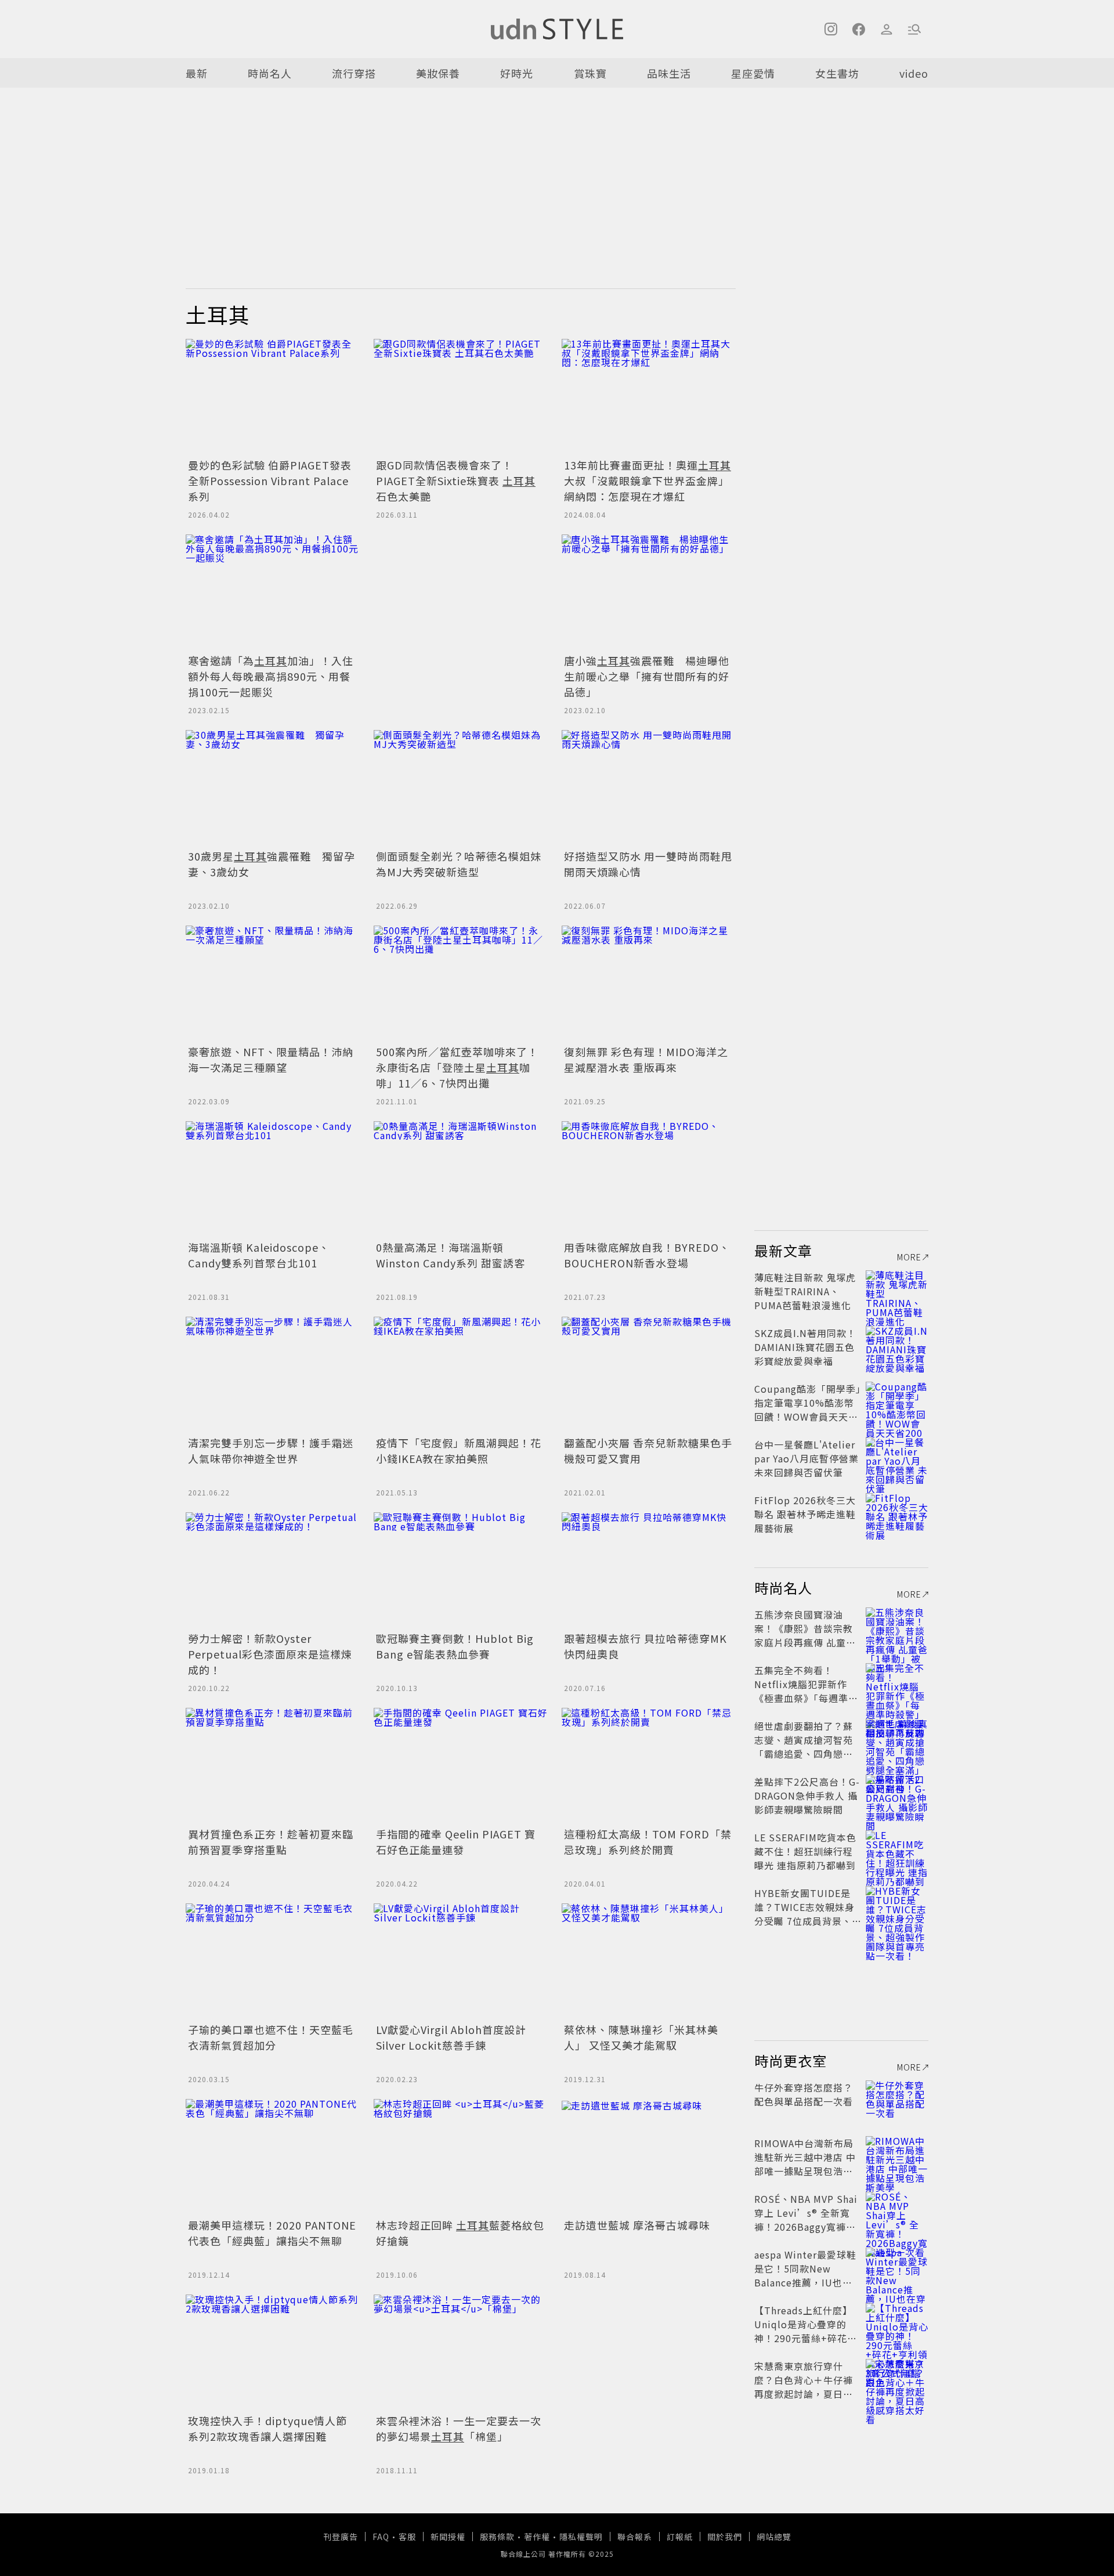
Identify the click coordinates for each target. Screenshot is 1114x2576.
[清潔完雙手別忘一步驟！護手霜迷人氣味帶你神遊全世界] (273, 1375)
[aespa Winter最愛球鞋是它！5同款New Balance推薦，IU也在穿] (897, 2268)
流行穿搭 (354, 73)
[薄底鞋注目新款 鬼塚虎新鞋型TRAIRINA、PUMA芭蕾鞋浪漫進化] (897, 1291)
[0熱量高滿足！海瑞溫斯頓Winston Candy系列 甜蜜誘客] (461, 1179)
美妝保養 (438, 73)
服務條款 (497, 2537)
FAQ (381, 2537)
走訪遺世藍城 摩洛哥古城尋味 (637, 2225)
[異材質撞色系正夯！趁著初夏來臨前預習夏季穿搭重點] (273, 1766)
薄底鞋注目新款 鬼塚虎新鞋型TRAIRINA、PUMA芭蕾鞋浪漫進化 (805, 1291)
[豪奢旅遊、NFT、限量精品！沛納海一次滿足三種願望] (273, 984)
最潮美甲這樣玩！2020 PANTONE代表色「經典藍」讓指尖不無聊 (272, 2233)
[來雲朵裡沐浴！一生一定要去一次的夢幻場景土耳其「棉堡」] (461, 2353)
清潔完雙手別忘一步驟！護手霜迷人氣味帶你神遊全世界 (271, 1450)
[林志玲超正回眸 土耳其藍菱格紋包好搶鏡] (461, 2157)
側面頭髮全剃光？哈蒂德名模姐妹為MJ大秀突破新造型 (459, 864)
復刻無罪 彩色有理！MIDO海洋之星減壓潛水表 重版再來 (646, 1059)
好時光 (517, 73)
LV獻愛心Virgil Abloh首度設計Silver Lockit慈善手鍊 (451, 2037)
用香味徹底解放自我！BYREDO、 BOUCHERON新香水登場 (647, 1255)
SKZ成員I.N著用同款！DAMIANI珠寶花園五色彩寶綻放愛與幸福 (805, 1347)
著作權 (537, 2537)
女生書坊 (837, 73)
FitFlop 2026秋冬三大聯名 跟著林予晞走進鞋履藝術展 (805, 1514)
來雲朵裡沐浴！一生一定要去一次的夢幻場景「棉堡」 (459, 2428)
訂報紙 (680, 2537)
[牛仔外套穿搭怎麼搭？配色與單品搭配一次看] (897, 2101)
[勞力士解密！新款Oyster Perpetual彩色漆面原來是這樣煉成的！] (273, 1570)
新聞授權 (448, 2537)
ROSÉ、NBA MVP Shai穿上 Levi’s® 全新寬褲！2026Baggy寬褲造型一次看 (806, 2220)
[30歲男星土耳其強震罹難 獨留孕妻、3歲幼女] (273, 788)
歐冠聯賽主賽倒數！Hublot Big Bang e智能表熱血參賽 (455, 1646)
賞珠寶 (590, 73)
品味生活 (669, 73)
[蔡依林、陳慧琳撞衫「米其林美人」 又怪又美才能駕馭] (649, 1961)
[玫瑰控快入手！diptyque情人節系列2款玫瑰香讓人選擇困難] (273, 2353)
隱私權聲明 (581, 2537)
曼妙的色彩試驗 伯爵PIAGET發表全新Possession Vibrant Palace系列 (270, 480)
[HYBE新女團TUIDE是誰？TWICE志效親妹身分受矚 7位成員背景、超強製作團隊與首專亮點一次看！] (897, 1907)
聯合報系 (635, 2537)
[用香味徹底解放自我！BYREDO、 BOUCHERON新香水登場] (649, 1179)
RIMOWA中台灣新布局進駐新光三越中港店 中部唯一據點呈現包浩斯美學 (805, 2164)
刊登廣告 (341, 2537)
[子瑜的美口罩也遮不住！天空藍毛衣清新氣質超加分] (273, 1961)
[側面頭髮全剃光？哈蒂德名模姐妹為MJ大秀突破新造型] (461, 788)
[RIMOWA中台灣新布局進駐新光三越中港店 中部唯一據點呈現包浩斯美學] (897, 2157)
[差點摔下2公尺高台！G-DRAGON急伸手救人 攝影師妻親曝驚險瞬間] (897, 1795)
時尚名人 (270, 73)
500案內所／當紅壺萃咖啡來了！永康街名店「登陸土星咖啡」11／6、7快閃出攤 (457, 1067)
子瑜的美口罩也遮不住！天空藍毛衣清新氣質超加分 (271, 2037)
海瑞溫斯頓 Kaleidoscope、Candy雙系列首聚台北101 (259, 1255)
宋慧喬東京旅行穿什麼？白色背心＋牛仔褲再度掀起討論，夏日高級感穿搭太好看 (804, 2387)
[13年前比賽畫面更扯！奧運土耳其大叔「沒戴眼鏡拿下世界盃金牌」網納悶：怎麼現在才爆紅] (649, 397)
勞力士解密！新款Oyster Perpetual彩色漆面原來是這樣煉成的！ (270, 1654)
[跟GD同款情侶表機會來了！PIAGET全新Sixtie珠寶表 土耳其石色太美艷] (461, 397)
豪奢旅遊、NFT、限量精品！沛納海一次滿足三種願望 (271, 1059)
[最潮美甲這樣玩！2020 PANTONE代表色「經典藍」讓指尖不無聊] (273, 2157)
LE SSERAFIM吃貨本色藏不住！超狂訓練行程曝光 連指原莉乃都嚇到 (805, 1851)
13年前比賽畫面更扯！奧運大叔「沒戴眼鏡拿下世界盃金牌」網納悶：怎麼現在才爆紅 (648, 480)
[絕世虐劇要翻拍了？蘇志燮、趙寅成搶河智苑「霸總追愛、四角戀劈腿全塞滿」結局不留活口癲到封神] (897, 1740)
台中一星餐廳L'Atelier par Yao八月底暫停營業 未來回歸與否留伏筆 (806, 1458)
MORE (909, 1257)
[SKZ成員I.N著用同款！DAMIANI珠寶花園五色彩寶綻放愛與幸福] (897, 1347)
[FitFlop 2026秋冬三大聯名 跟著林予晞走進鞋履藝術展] (897, 1514)
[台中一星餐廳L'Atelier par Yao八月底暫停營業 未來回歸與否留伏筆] (897, 1458)
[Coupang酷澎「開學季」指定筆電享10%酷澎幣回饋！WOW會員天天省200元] (897, 1403)
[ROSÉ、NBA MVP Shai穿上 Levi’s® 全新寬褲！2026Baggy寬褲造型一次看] (897, 2213)
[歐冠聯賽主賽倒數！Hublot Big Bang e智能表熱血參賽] (461, 1570)
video (914, 73)
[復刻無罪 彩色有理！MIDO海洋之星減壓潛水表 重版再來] (649, 984)
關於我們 (725, 2537)
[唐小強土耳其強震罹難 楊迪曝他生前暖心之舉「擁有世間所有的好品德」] (649, 592)
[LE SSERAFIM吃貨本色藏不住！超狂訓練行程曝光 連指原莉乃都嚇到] (897, 1851)
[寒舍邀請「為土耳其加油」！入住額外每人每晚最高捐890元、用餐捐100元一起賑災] (273, 592)
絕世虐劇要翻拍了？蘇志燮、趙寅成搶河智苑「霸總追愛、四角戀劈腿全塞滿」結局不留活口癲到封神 (804, 1754)
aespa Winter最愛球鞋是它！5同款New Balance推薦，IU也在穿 (805, 2275)
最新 (197, 73)
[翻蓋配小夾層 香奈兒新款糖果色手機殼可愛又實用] (649, 1375)
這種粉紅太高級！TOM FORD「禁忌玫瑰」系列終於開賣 (648, 1842)
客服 (407, 2537)
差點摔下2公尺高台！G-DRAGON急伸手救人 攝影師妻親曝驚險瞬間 (807, 1795)
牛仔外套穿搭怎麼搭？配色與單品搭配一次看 (804, 2094)
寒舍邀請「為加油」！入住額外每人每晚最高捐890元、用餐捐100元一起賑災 (271, 676)
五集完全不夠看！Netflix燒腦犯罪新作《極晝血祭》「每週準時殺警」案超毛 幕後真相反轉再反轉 (806, 1698)
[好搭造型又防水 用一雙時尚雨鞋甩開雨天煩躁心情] (649, 788)
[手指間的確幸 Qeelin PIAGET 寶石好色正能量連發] (461, 1766)
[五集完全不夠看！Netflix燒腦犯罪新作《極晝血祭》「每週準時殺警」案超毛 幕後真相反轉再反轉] (897, 1684)
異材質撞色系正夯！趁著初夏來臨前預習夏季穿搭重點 (271, 1842)
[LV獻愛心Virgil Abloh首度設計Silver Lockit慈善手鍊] (461, 1961)
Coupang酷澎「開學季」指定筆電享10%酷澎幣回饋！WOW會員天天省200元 (808, 1410)
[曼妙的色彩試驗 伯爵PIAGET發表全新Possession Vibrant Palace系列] (273, 397)
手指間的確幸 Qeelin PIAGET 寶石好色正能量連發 (456, 1842)
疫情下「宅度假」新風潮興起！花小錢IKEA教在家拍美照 (459, 1450)
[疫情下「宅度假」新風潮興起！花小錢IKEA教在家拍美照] (461, 1375)
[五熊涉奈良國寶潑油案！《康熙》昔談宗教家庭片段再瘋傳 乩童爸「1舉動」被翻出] (897, 1628)
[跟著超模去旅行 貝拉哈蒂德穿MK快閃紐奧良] (649, 1570)
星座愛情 (753, 73)
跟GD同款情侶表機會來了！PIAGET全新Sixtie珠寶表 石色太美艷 (456, 480)
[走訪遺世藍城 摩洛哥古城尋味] (649, 2157)
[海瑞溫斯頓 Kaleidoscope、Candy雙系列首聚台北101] (273, 1179)
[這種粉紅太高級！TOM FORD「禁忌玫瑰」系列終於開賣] (649, 1766)
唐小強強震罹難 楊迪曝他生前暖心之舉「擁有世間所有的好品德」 (647, 676)
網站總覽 (774, 2537)
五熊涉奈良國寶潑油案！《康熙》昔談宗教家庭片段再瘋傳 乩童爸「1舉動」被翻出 (805, 1635)
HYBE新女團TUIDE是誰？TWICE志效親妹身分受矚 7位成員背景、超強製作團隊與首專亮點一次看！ (804, 1921)
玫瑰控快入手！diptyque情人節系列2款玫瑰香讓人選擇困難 (267, 2428)
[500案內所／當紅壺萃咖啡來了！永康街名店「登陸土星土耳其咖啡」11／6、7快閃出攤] (461, 984)
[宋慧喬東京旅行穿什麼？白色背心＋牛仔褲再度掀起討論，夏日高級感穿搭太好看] (897, 2380)
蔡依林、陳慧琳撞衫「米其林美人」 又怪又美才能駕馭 (641, 2037)
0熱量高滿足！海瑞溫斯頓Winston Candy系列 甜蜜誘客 (451, 1255)
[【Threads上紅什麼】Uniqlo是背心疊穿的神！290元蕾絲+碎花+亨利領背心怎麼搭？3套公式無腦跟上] (897, 2324)
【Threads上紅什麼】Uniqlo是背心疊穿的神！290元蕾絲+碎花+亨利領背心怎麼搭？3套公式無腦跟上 (805, 2338)
